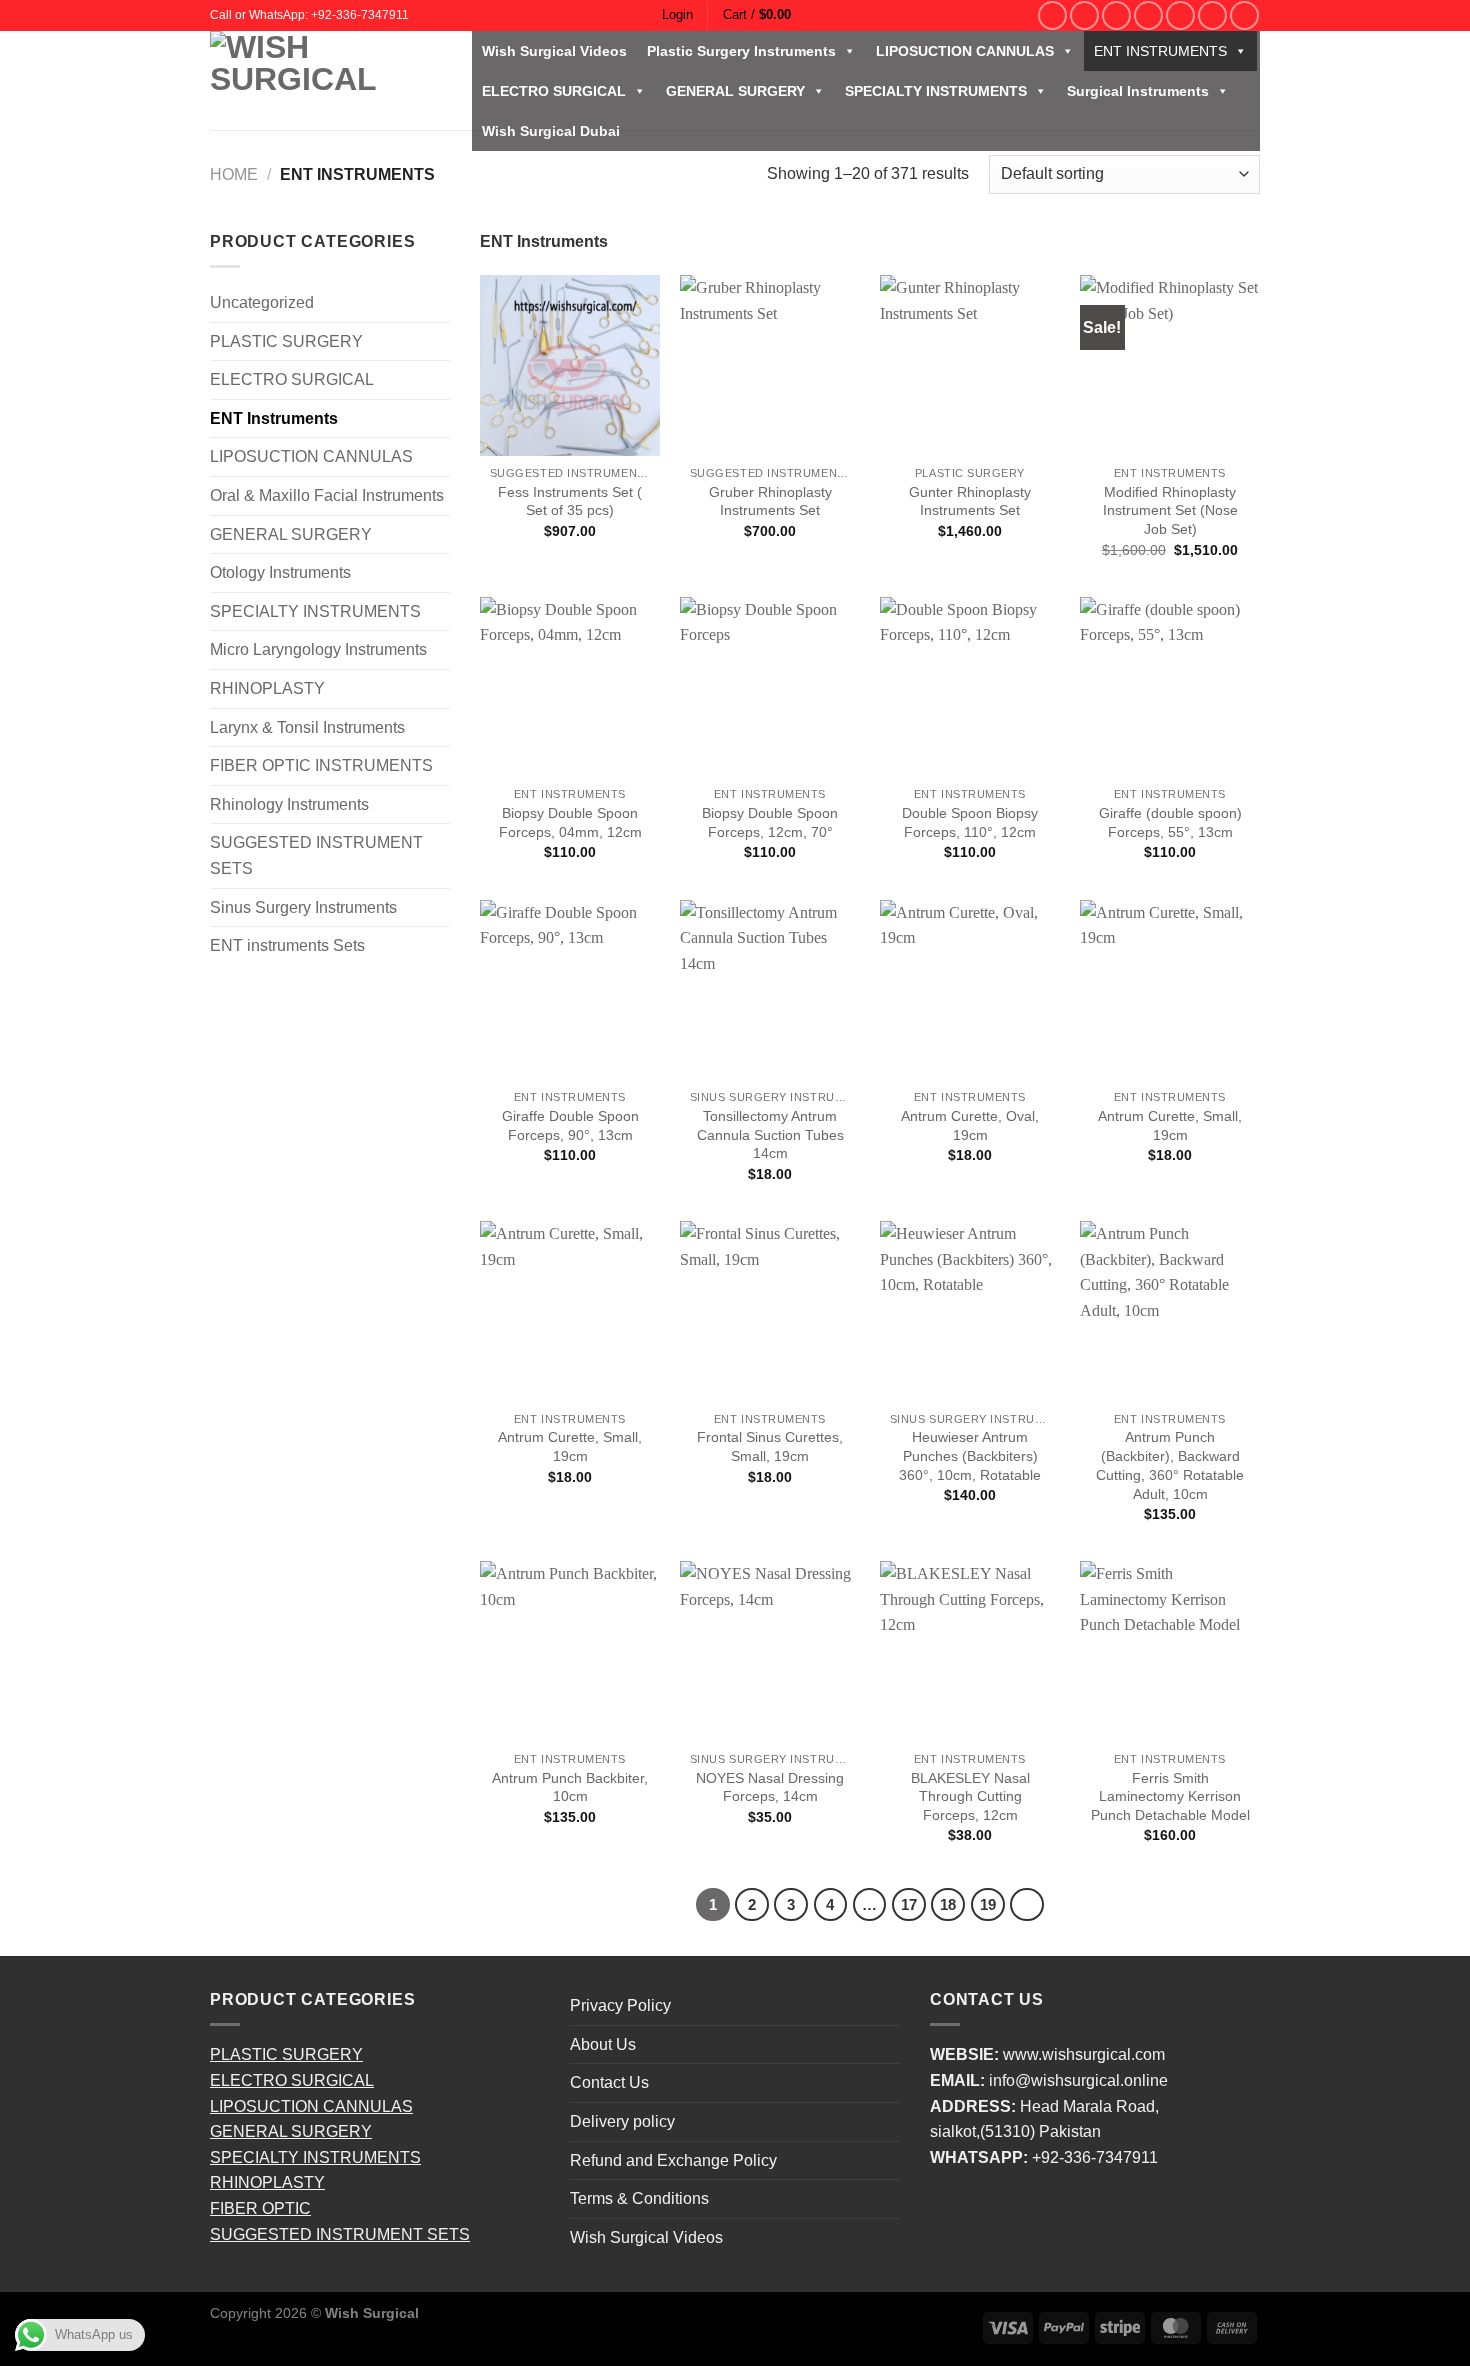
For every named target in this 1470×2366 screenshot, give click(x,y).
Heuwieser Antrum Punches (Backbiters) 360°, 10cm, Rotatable (970, 1455)
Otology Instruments (280, 572)
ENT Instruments (274, 418)
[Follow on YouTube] (1244, 15)
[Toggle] (442, 341)
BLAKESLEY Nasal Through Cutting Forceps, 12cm (970, 1796)
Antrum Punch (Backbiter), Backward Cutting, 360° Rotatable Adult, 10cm (1170, 1465)
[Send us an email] (1148, 15)
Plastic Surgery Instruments (741, 51)
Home (234, 174)
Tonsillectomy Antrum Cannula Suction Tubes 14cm (770, 1134)
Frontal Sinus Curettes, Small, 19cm (770, 1446)
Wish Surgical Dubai (551, 131)
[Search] (1022, 15)
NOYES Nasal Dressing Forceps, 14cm (770, 1787)
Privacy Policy (620, 2005)
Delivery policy (622, 2121)
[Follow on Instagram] (1084, 15)
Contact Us (609, 2082)
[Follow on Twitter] (1116, 15)
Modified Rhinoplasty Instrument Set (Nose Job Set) (1170, 510)
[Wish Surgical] (326, 80)
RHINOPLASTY (267, 688)
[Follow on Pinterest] (1180, 15)
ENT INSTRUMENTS (1160, 51)
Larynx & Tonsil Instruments (307, 727)
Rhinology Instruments (289, 804)
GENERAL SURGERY (735, 91)
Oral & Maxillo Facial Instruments (327, 495)
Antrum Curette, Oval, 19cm (970, 1125)
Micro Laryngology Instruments (318, 649)
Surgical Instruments (1138, 91)
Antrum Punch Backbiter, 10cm (570, 1787)
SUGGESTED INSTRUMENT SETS (316, 855)
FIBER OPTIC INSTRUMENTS (321, 765)
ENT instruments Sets (287, 945)
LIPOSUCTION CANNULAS (965, 51)
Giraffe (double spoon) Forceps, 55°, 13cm (1170, 822)
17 (909, 1904)
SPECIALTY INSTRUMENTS (936, 91)
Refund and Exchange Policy (673, 2160)
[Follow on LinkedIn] (1212, 15)
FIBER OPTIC (260, 2208)
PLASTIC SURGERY (286, 341)
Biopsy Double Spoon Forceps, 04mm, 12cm (570, 822)
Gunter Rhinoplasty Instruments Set (970, 501)
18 (948, 1904)
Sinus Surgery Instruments (303, 907)
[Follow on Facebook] (1052, 15)
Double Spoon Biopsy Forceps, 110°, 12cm (970, 822)
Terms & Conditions (639, 2198)
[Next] (1027, 1905)
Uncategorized (262, 302)
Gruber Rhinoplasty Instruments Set (770, 501)
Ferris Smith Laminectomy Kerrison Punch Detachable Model (1170, 1796)
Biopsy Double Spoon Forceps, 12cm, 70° (770, 822)
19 (988, 1904)
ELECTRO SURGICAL (554, 91)
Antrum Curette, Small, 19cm (1170, 1125)
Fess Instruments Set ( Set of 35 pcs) (570, 501)
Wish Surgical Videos (554, 51)
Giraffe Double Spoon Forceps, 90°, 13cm (570, 1125)
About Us (603, 2044)
